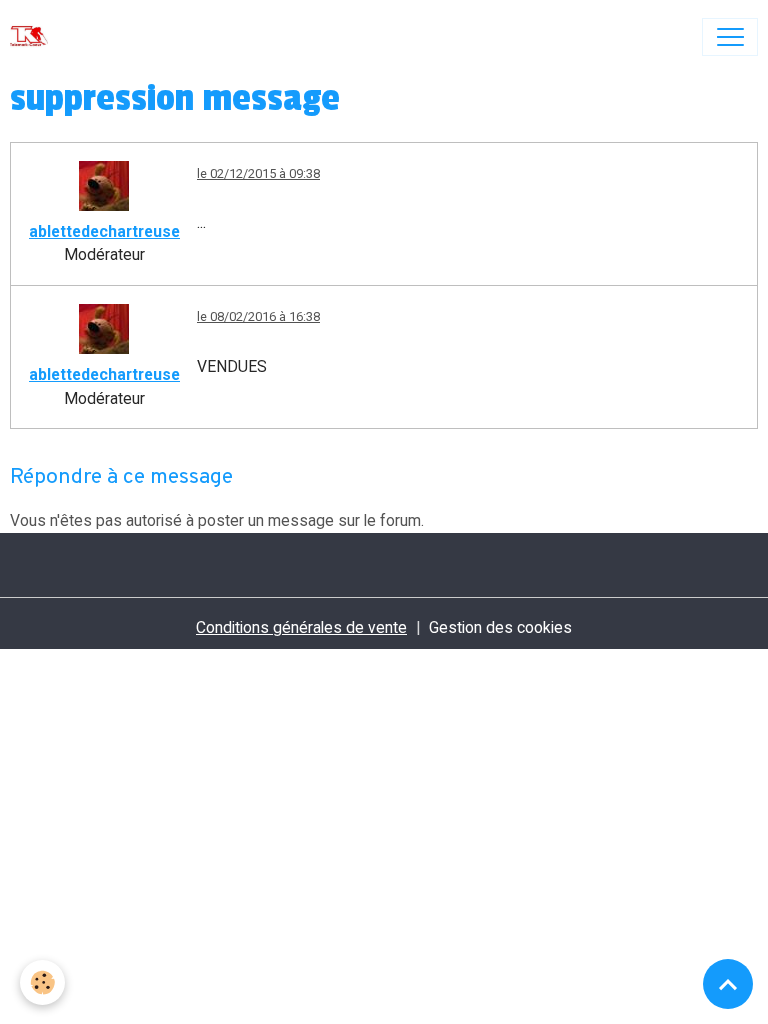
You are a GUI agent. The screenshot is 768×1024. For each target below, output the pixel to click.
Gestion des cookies (500, 627)
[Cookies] (42, 982)
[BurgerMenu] (730, 37)
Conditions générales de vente (301, 627)
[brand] (33, 37)
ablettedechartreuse (104, 231)
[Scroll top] (728, 984)
